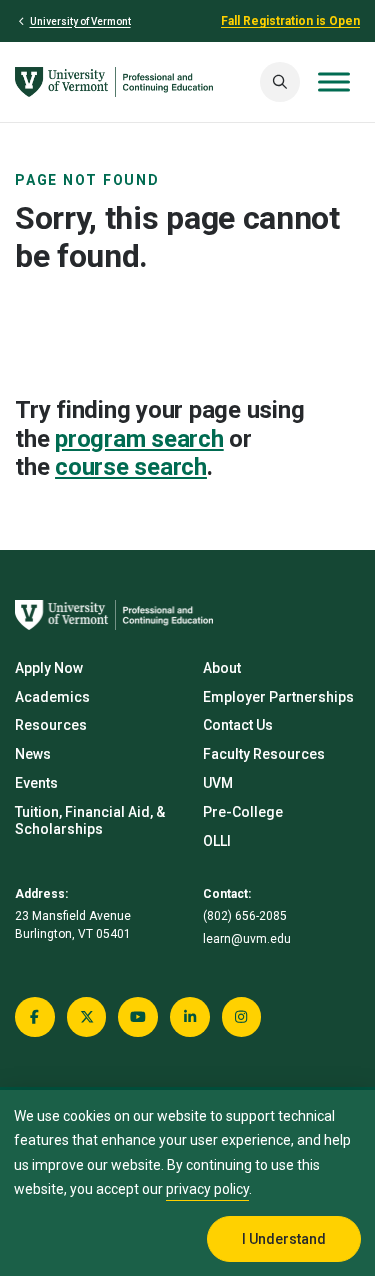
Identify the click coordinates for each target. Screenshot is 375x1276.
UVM (218, 783)
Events (36, 783)
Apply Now (49, 668)
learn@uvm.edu (247, 939)
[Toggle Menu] (334, 81)
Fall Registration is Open (290, 21)
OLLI (217, 841)
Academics (52, 697)
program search (139, 439)
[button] (280, 82)
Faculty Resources (264, 754)
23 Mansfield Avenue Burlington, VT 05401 (73, 925)
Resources (51, 725)
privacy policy (207, 1189)
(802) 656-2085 (245, 916)
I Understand (284, 1239)
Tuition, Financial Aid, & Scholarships (90, 820)
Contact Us (238, 725)
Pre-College (243, 812)
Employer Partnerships (278, 697)
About (222, 668)
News (33, 754)
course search (131, 467)
